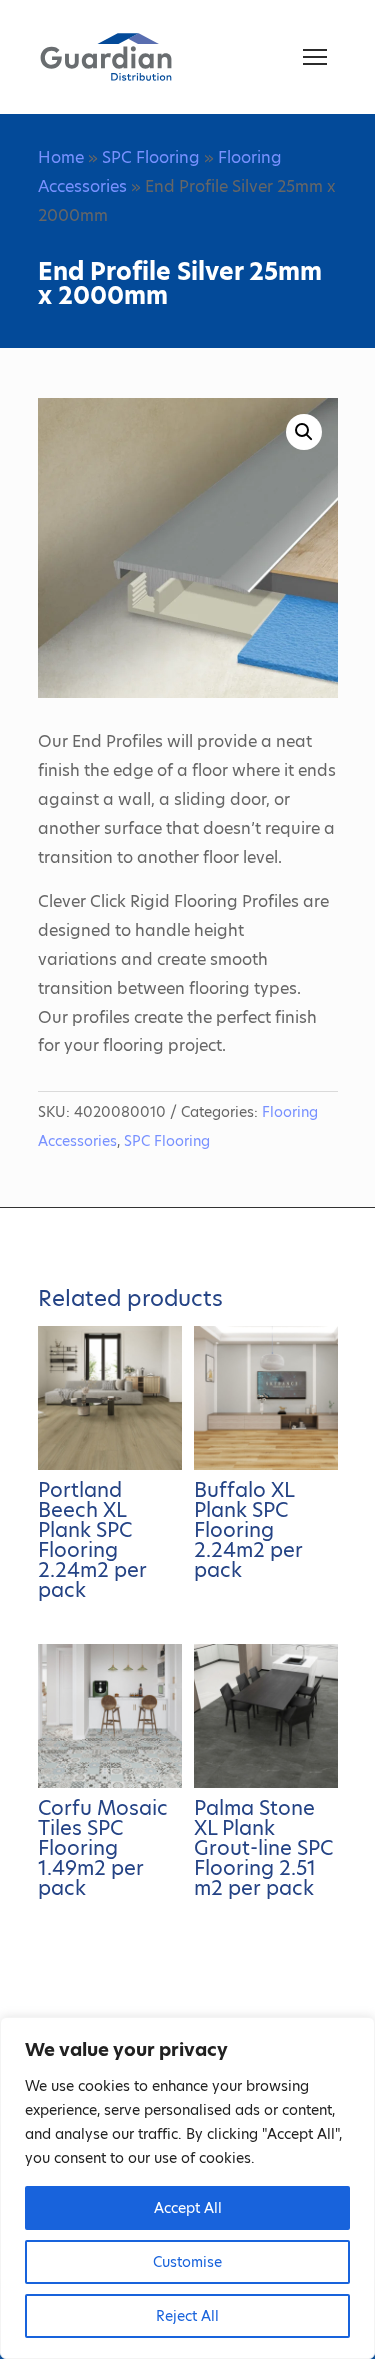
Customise (187, 2262)
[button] (304, 432)
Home (61, 157)
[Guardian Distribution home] (106, 57)
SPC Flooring (151, 157)
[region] (187, 2188)
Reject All (187, 2316)
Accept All (188, 2208)
